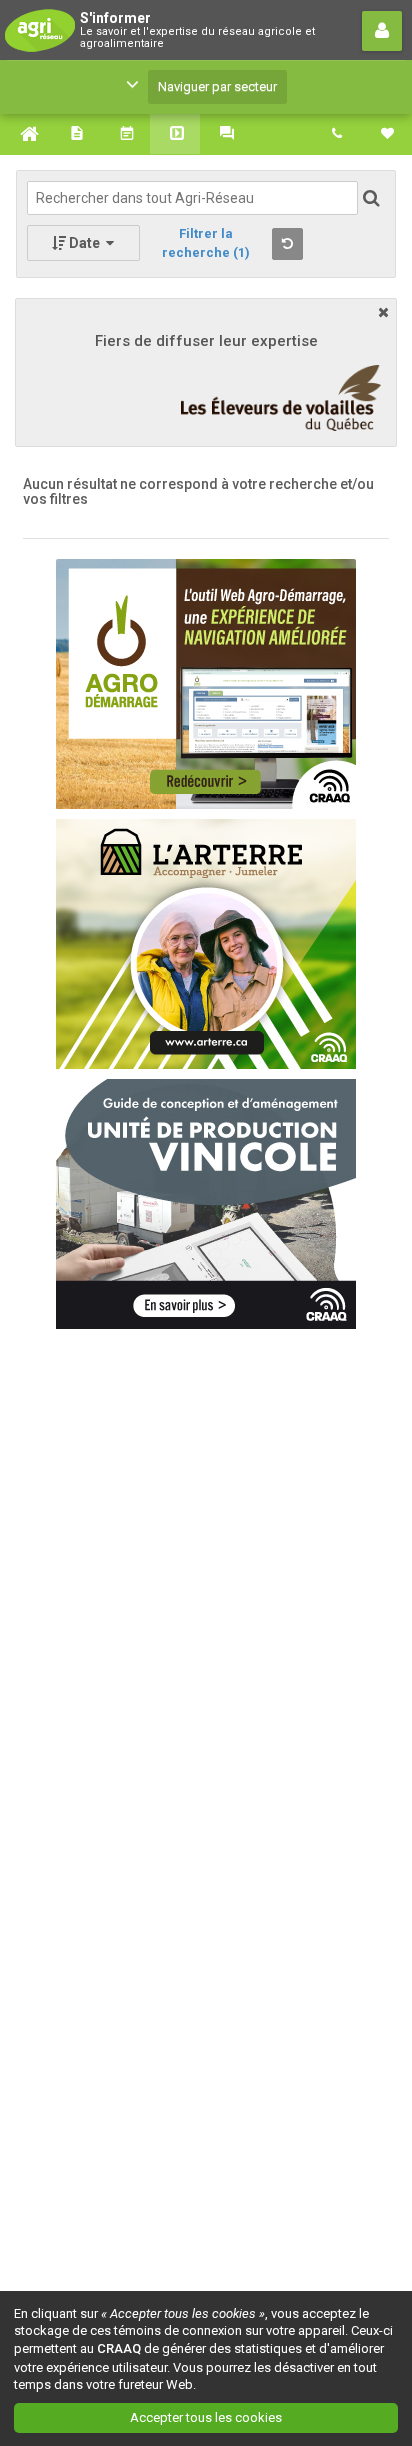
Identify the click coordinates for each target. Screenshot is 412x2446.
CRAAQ (119, 2348)
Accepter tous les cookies (206, 2417)
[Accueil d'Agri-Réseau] (25, 134)
